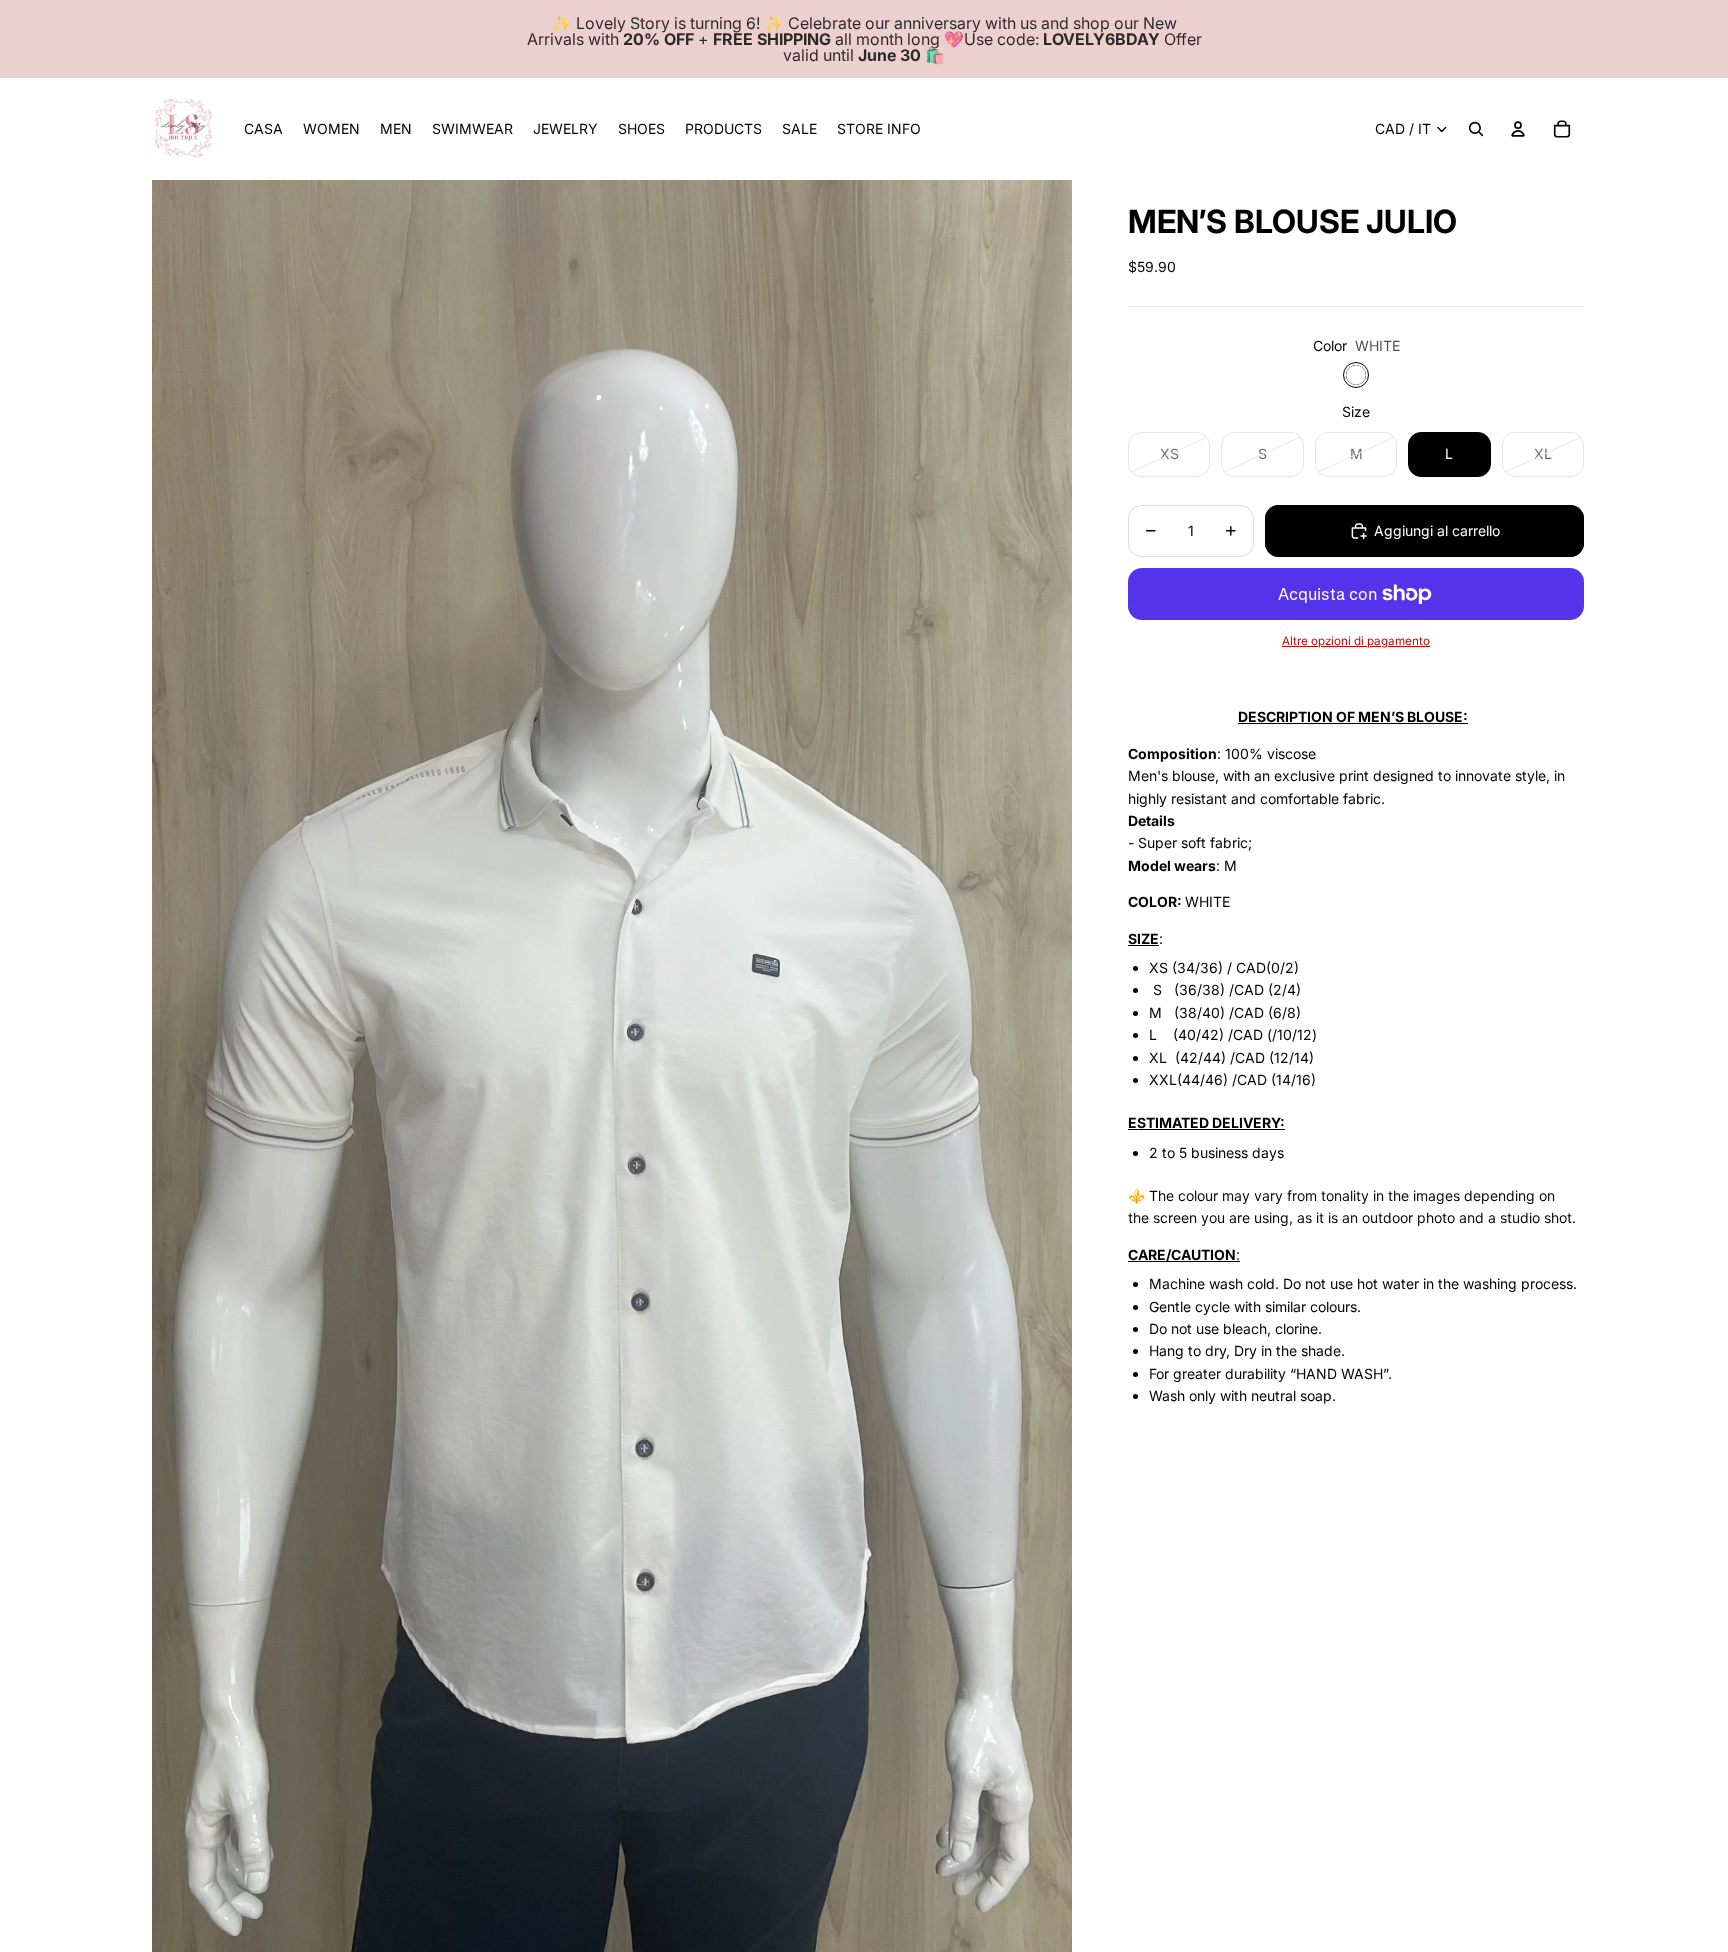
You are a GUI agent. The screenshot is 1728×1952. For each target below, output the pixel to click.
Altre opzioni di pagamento (1356, 641)
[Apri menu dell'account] (1518, 129)
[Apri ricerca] (1476, 129)
